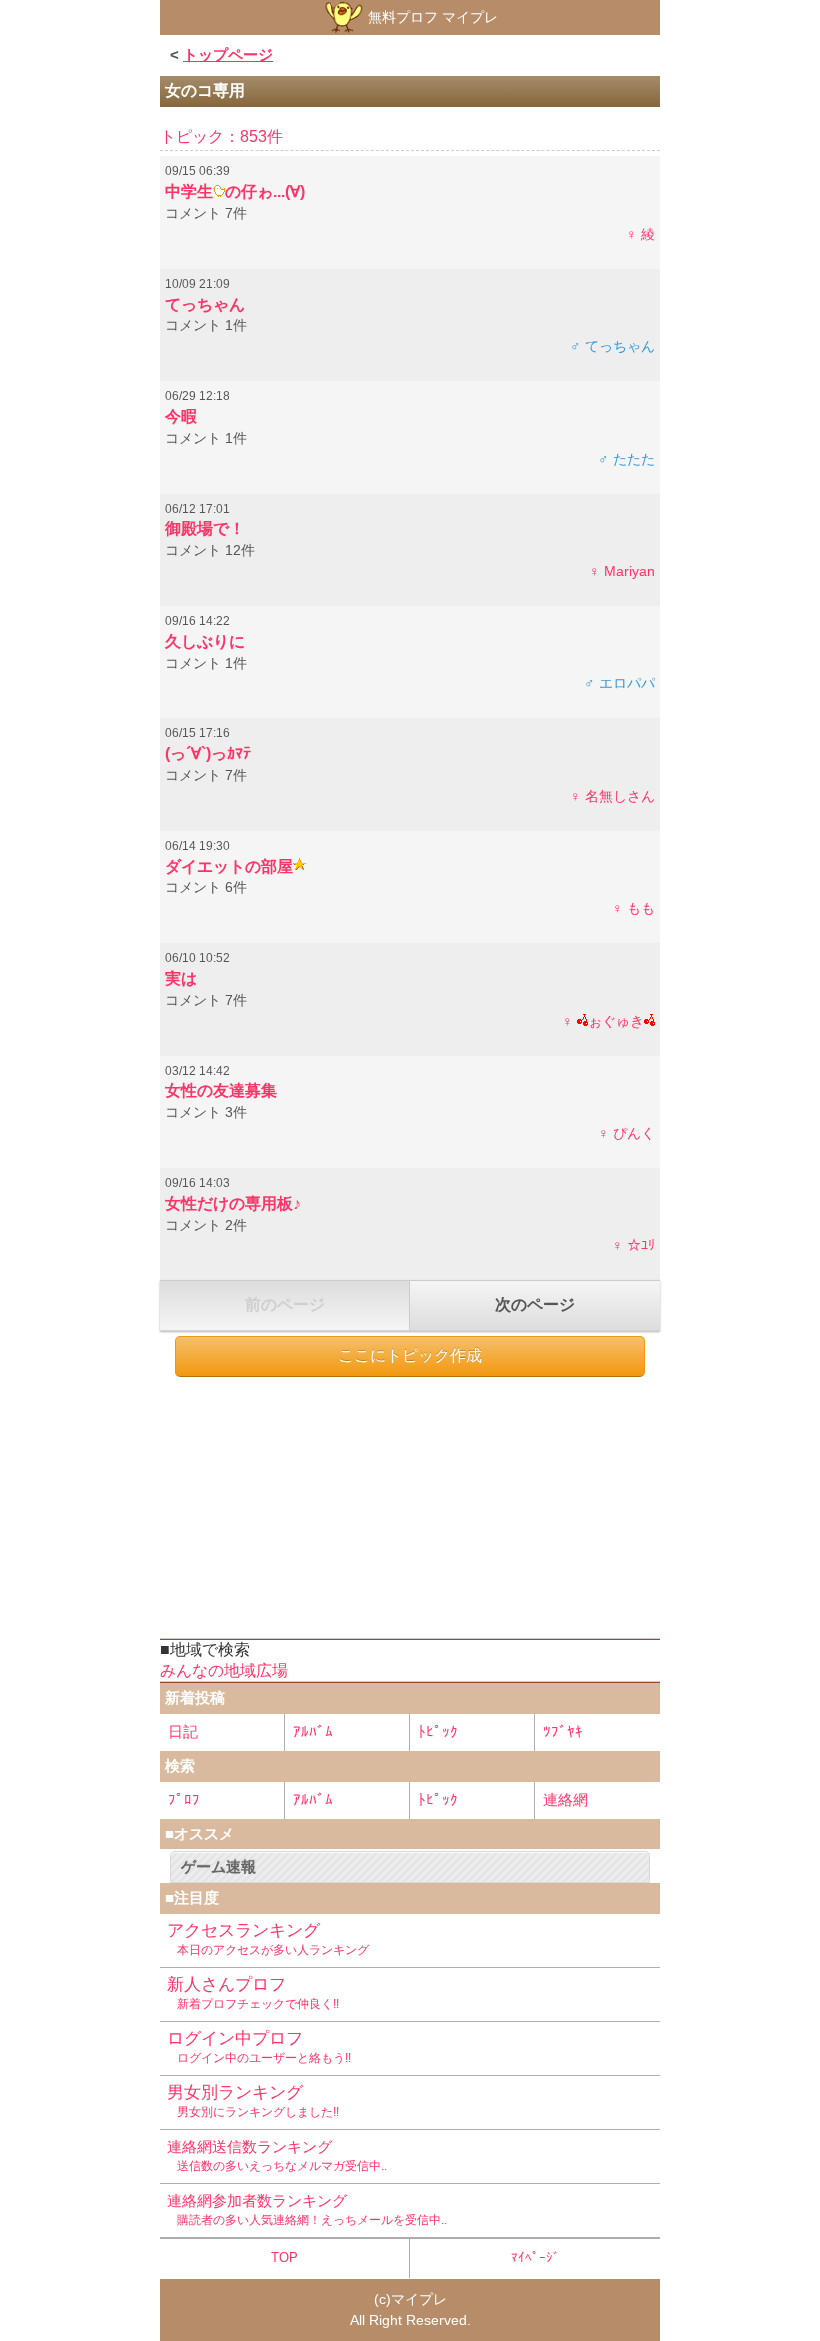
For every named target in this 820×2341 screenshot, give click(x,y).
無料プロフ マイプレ (431, 17)
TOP (284, 2257)
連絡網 (565, 1799)
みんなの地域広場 (224, 1670)
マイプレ (419, 2299)
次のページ (535, 1304)
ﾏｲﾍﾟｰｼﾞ (535, 2257)
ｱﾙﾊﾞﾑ (313, 1731)
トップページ (228, 54)
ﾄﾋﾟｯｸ (438, 1731)
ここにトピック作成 (410, 1355)
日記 (183, 1731)
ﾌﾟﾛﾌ (184, 1799)
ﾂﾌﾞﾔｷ (563, 1731)
